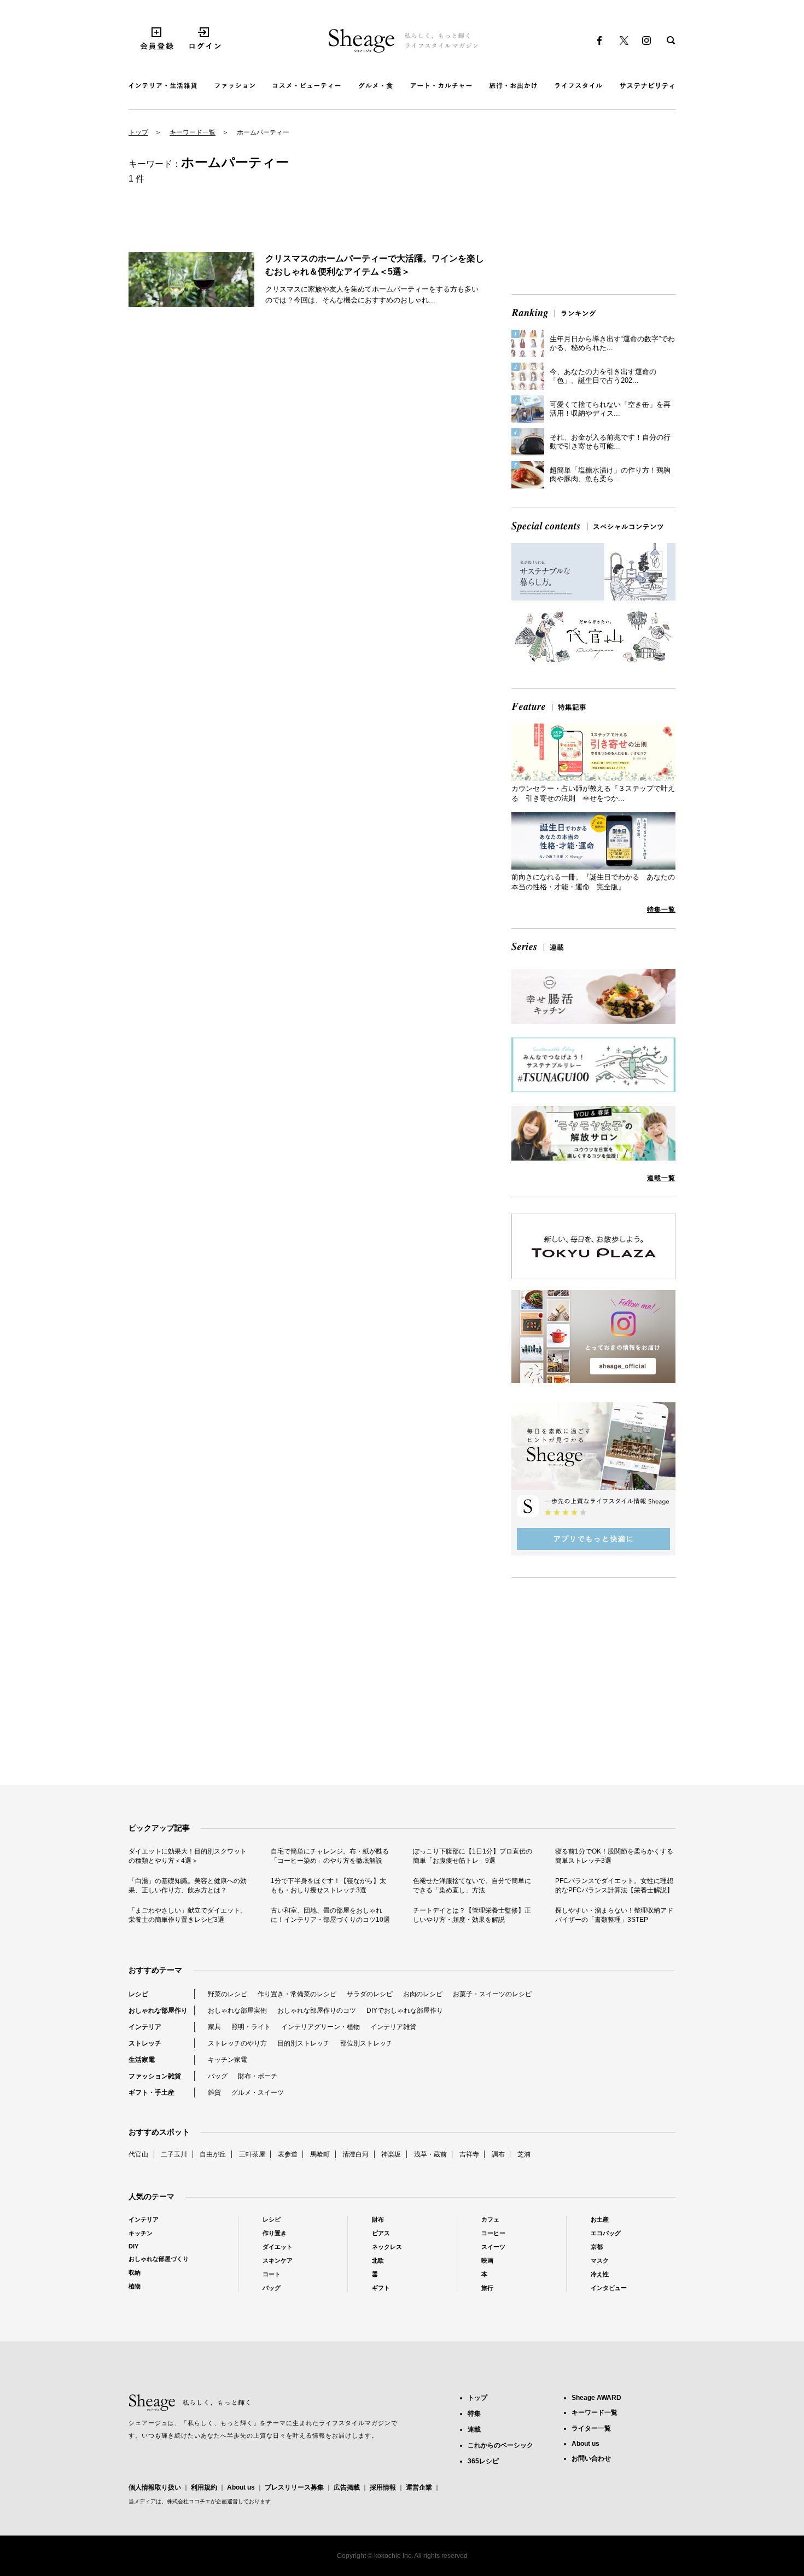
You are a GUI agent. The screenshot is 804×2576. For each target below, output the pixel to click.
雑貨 (214, 2093)
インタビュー (609, 2288)
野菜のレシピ (228, 1994)
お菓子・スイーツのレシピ (492, 1994)
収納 (135, 2272)
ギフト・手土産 (152, 2093)
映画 (487, 2260)
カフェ (490, 2219)
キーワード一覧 (193, 132)
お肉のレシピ (423, 1994)
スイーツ (493, 2247)
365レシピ (483, 2461)
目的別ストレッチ (304, 2043)
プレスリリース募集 (294, 2487)
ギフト (381, 2288)
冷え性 (600, 2274)
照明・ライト (251, 2027)
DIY (133, 2246)
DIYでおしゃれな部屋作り (405, 2010)
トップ (138, 132)
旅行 (487, 2288)
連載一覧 (661, 1178)
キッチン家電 (228, 2060)
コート (272, 2274)
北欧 (378, 2260)
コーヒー (493, 2233)
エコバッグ (606, 2233)
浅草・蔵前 (430, 2154)
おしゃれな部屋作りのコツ (317, 2010)
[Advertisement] (593, 210)
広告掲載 (347, 2487)
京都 (597, 2247)
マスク (600, 2260)
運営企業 (419, 2487)
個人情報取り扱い (155, 2487)
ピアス (381, 2233)
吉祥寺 (469, 2154)
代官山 (138, 2154)
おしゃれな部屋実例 (237, 2010)
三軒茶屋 (252, 2154)
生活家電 (142, 2060)
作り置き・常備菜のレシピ (297, 1994)
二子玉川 (174, 2154)
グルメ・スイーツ (258, 2093)
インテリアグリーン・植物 (321, 2027)
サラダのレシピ (370, 1994)
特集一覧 (661, 910)
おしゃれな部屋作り (158, 2010)
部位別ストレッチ (366, 2043)
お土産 (600, 2219)
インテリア (145, 2027)
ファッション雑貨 (155, 2076)
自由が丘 (213, 2154)
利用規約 (204, 2487)
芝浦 (524, 2154)
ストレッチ (145, 2043)
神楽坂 (391, 2154)
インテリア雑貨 (393, 2027)
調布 (498, 2154)
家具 (214, 2027)
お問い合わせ (591, 2458)
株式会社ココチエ (189, 2501)
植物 (135, 2286)
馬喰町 (320, 2154)
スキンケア (278, 2260)
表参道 (288, 2154)
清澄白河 (356, 2154)
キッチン (141, 2233)
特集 (474, 2414)
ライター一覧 (591, 2428)
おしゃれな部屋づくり (159, 2259)
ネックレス (387, 2247)
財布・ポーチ (258, 2076)
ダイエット (278, 2247)
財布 (378, 2219)
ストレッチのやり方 (237, 2043)
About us (241, 2487)
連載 (474, 2429)
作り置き (275, 2233)
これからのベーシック (500, 2445)
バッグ (218, 2076)
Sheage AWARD (596, 2398)
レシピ (138, 1994)
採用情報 (383, 2487)
